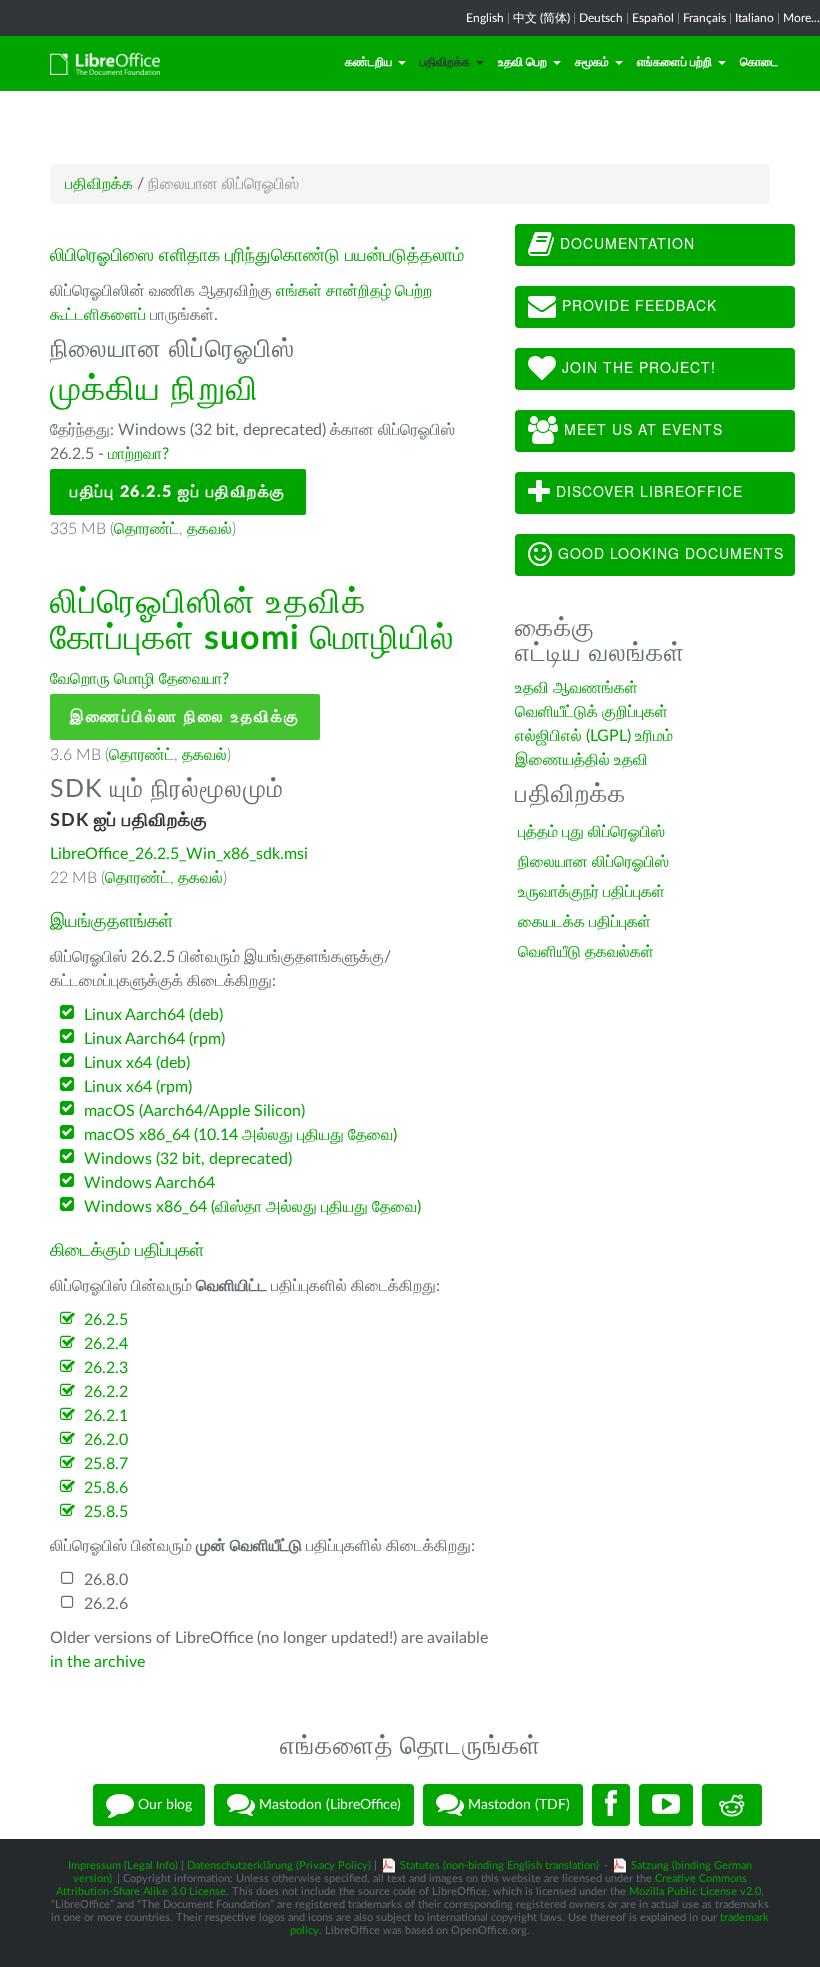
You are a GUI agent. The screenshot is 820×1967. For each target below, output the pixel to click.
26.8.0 (106, 1580)
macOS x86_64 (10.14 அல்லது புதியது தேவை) (240, 1135)
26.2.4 (106, 1344)
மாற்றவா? (138, 454)
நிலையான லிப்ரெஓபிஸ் (593, 862)
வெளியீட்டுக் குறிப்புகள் (591, 712)
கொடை (759, 62)
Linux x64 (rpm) (138, 1087)
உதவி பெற (522, 62)
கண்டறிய (368, 62)
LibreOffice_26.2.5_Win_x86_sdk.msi (179, 854)
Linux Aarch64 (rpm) (154, 1039)
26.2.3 (106, 1368)
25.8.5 (106, 1512)
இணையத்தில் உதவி (581, 760)
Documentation (625, 243)
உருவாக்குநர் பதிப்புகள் (591, 892)
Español (653, 18)
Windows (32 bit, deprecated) (188, 1159)
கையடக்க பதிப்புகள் (584, 922)
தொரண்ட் (146, 529)
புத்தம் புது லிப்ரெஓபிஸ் (591, 832)
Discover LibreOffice (647, 491)
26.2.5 (106, 1320)
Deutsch (601, 18)
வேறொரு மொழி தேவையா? (139, 679)
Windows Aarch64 (149, 1183)
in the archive (97, 1662)
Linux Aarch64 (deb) (153, 1015)
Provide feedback (637, 305)
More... (801, 18)
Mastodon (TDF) (517, 1804)
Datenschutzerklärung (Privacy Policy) (279, 1865)
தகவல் (209, 529)
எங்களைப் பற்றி (674, 62)
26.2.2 (106, 1392)
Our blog (163, 1804)
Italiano (754, 18)
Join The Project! (636, 367)
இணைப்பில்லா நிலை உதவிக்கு (185, 717)
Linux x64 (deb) (137, 1063)
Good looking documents (668, 553)
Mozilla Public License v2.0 (695, 1891)
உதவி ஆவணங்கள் (576, 688)
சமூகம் (592, 62)
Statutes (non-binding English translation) (499, 1865)
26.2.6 (106, 1604)
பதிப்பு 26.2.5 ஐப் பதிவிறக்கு (178, 492)
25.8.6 (106, 1488)
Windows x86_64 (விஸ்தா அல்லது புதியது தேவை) (252, 1207)
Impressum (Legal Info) (123, 1865)
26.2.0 (106, 1440)
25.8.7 (106, 1464)
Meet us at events (641, 429)
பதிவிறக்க (445, 62)
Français (704, 18)
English (485, 18)
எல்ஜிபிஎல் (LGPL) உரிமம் (594, 736)
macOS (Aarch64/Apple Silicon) (194, 1111)
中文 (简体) (541, 18)
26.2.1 (106, 1416)
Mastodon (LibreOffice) (328, 1804)
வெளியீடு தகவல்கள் (586, 952)
